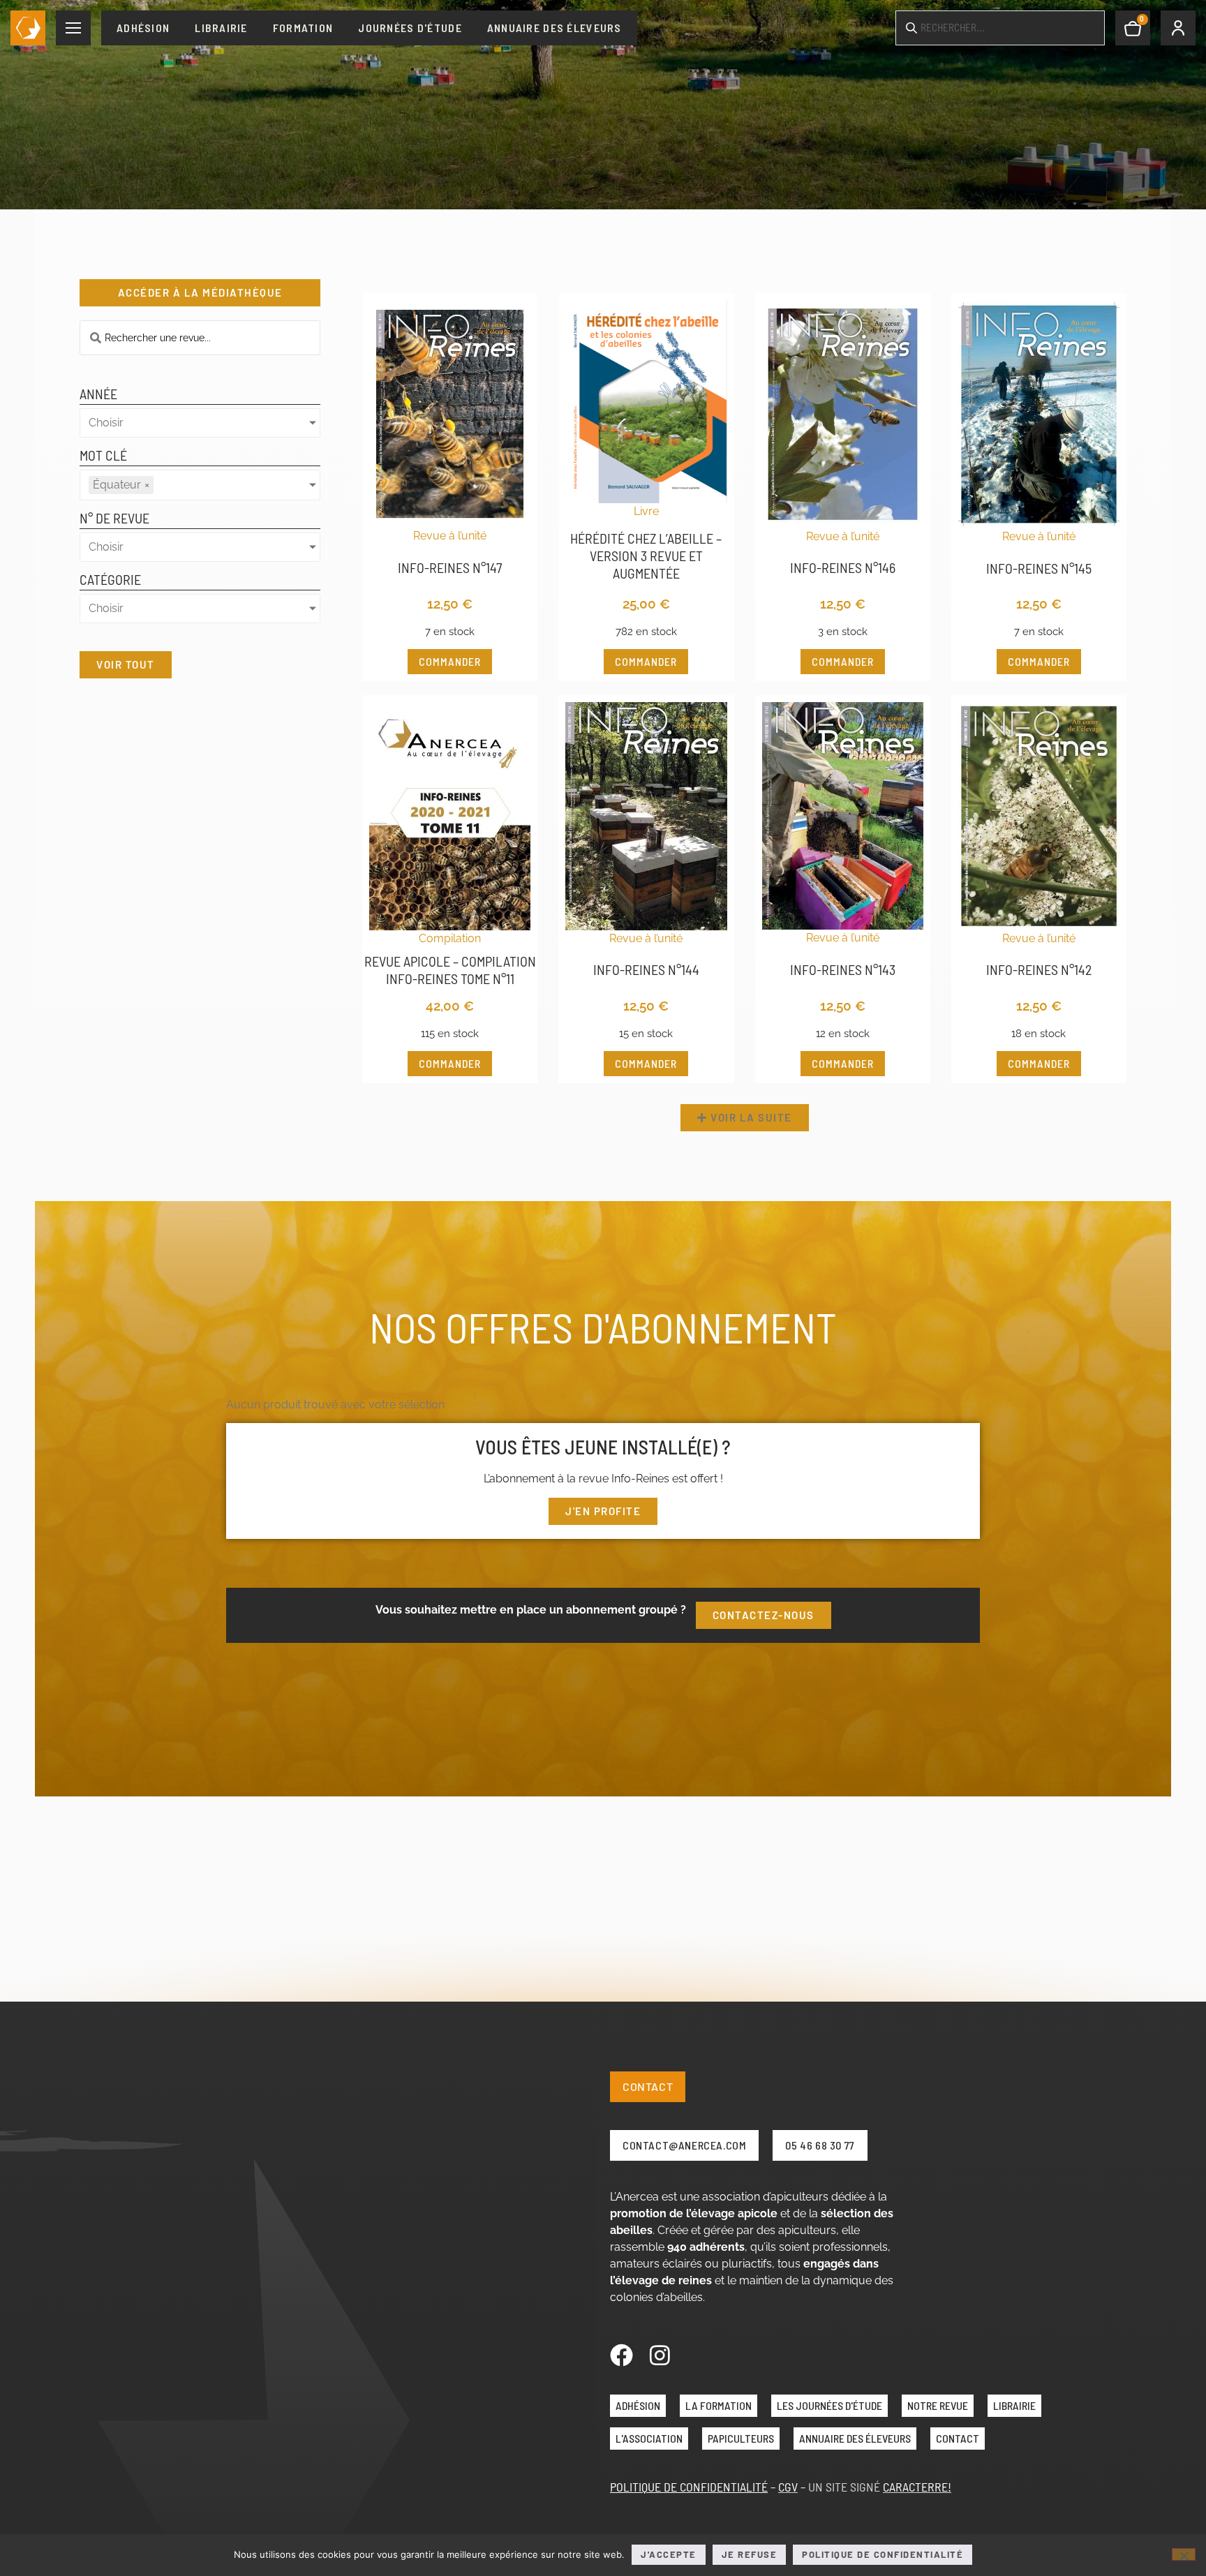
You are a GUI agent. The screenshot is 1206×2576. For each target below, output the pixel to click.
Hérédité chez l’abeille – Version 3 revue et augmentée (646, 556)
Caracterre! (917, 2487)
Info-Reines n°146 (843, 567)
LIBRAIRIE (1014, 2405)
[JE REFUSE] (1184, 2554)
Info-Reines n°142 (1039, 969)
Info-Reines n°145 (1039, 568)
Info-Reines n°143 (843, 969)
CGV (788, 2487)
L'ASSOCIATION (649, 2438)
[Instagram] (660, 2355)
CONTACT (958, 2438)
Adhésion (143, 28)
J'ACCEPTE (669, 2554)
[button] (745, 1118)
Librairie (221, 28)
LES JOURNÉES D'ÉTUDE (829, 2405)
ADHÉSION (638, 2405)
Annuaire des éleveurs (554, 28)
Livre (646, 511)
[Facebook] (621, 2355)
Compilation (450, 938)
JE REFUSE (750, 2554)
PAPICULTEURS (741, 2438)
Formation (303, 28)
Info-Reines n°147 (450, 567)
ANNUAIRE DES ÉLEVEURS (855, 2438)
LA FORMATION (719, 2405)
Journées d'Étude (410, 28)
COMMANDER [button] (450, 661)
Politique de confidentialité (883, 2554)
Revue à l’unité (450, 536)
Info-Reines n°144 (646, 969)
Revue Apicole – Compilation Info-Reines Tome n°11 (450, 970)
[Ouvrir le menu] (73, 28)
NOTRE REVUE (938, 2405)
